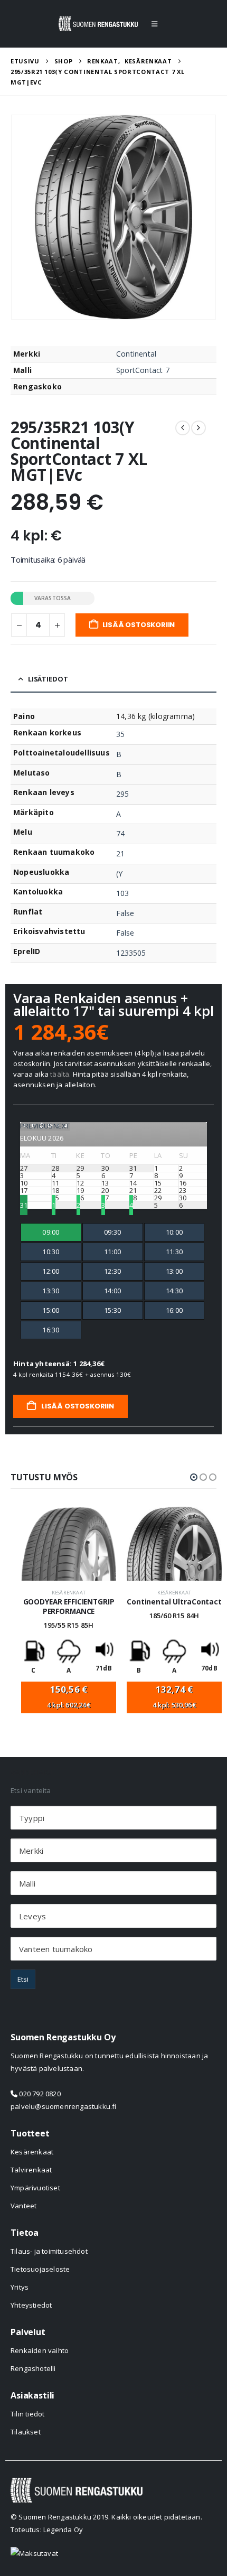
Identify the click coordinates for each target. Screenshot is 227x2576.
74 (120, 833)
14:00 (112, 1291)
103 (122, 893)
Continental (136, 354)
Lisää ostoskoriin (139, 625)
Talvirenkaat (31, 2170)
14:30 (174, 1291)
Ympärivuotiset (35, 2188)
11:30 (174, 1252)
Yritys (20, 2287)
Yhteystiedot (31, 2305)
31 (24, 1205)
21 (120, 853)
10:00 (174, 1232)
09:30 (112, 1232)
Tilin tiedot (27, 2414)
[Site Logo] (98, 24)
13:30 (51, 1291)
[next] (198, 428)
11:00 (112, 1252)
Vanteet (23, 2206)
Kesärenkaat (69, 1593)
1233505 (131, 953)
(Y (119, 874)
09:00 (51, 1232)
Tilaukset (26, 2432)
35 (120, 734)
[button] (154, 24)
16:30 (51, 1330)
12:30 (112, 1271)
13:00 (174, 1271)
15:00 (51, 1310)
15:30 (112, 1310)
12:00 (51, 1271)
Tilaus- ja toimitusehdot (49, 2251)
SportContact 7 (143, 370)
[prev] (183, 428)
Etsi (23, 1979)
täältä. (60, 1074)
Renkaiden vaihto (40, 2350)
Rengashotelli (33, 2368)
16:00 (174, 1310)
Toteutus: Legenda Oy (47, 2530)
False (125, 913)
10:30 (51, 1252)
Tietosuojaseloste (40, 2269)
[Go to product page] (69, 1544)
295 (122, 794)
